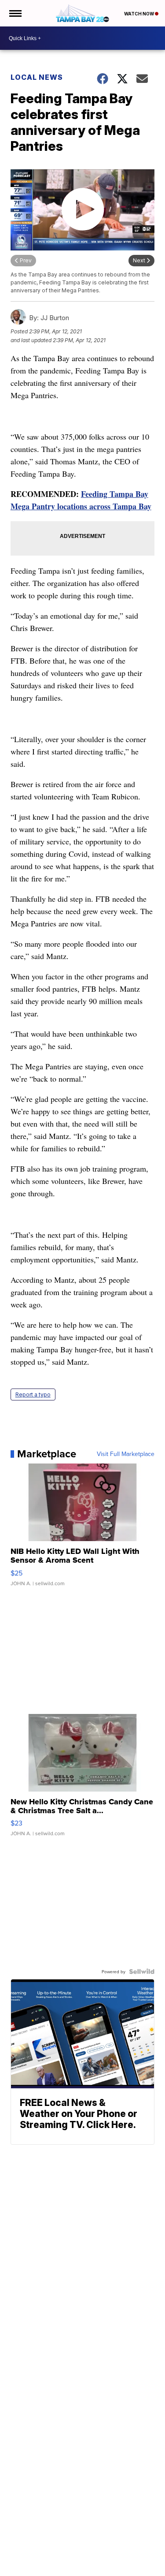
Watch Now (139, 14)
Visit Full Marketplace (126, 1454)
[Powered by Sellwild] (142, 1971)
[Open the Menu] (15, 13)
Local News (37, 77)
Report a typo (33, 1394)
